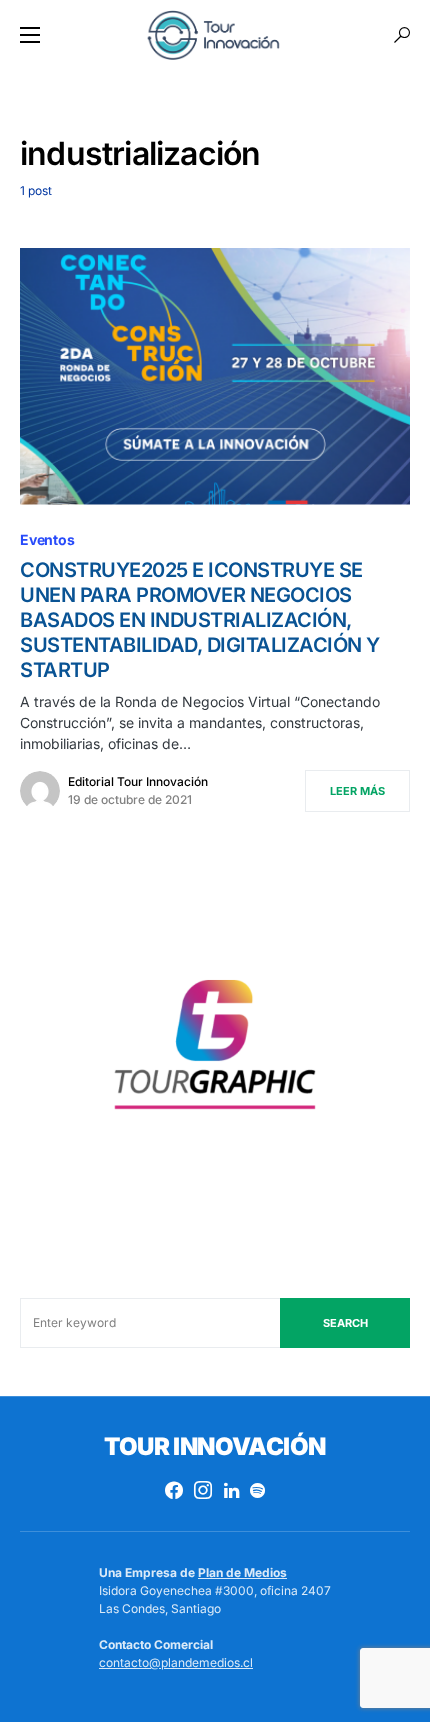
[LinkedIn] (231, 1490)
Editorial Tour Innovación (138, 781)
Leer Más (357, 791)
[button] (30, 35)
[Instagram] (203, 1490)
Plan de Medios (242, 1572)
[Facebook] (174, 1490)
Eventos (47, 539)
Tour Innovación (214, 1446)
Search (345, 1323)
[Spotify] (257, 1490)
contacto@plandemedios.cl (176, 1662)
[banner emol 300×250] (215, 1051)
